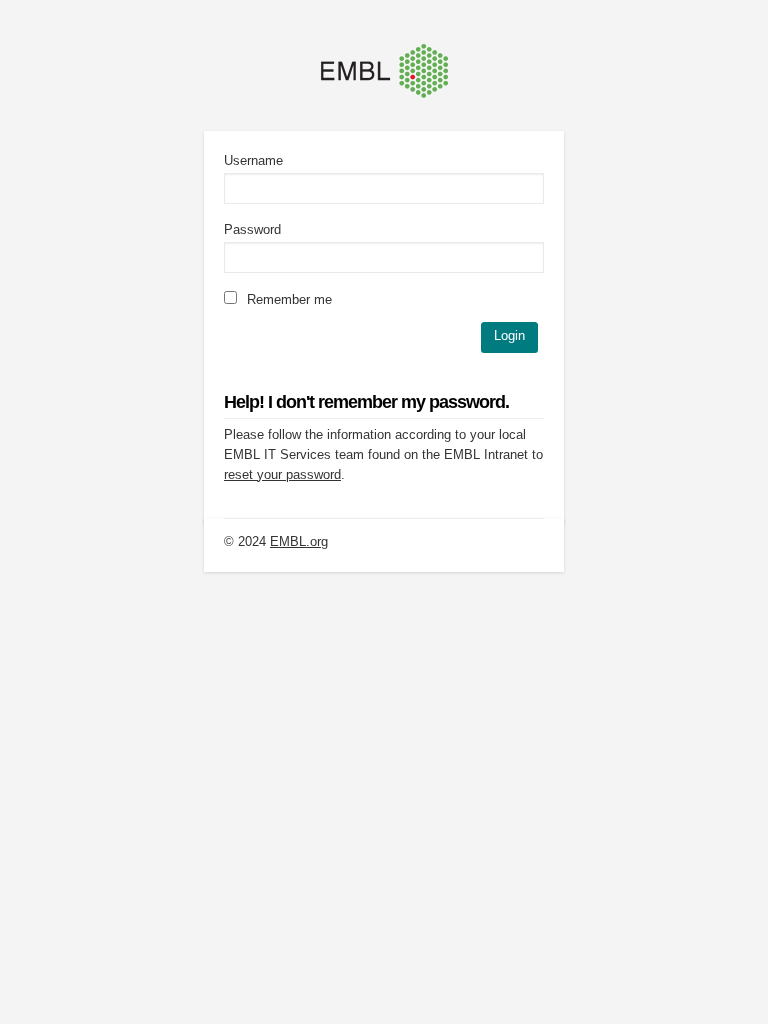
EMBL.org (299, 541)
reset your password (282, 474)
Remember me (287, 299)
